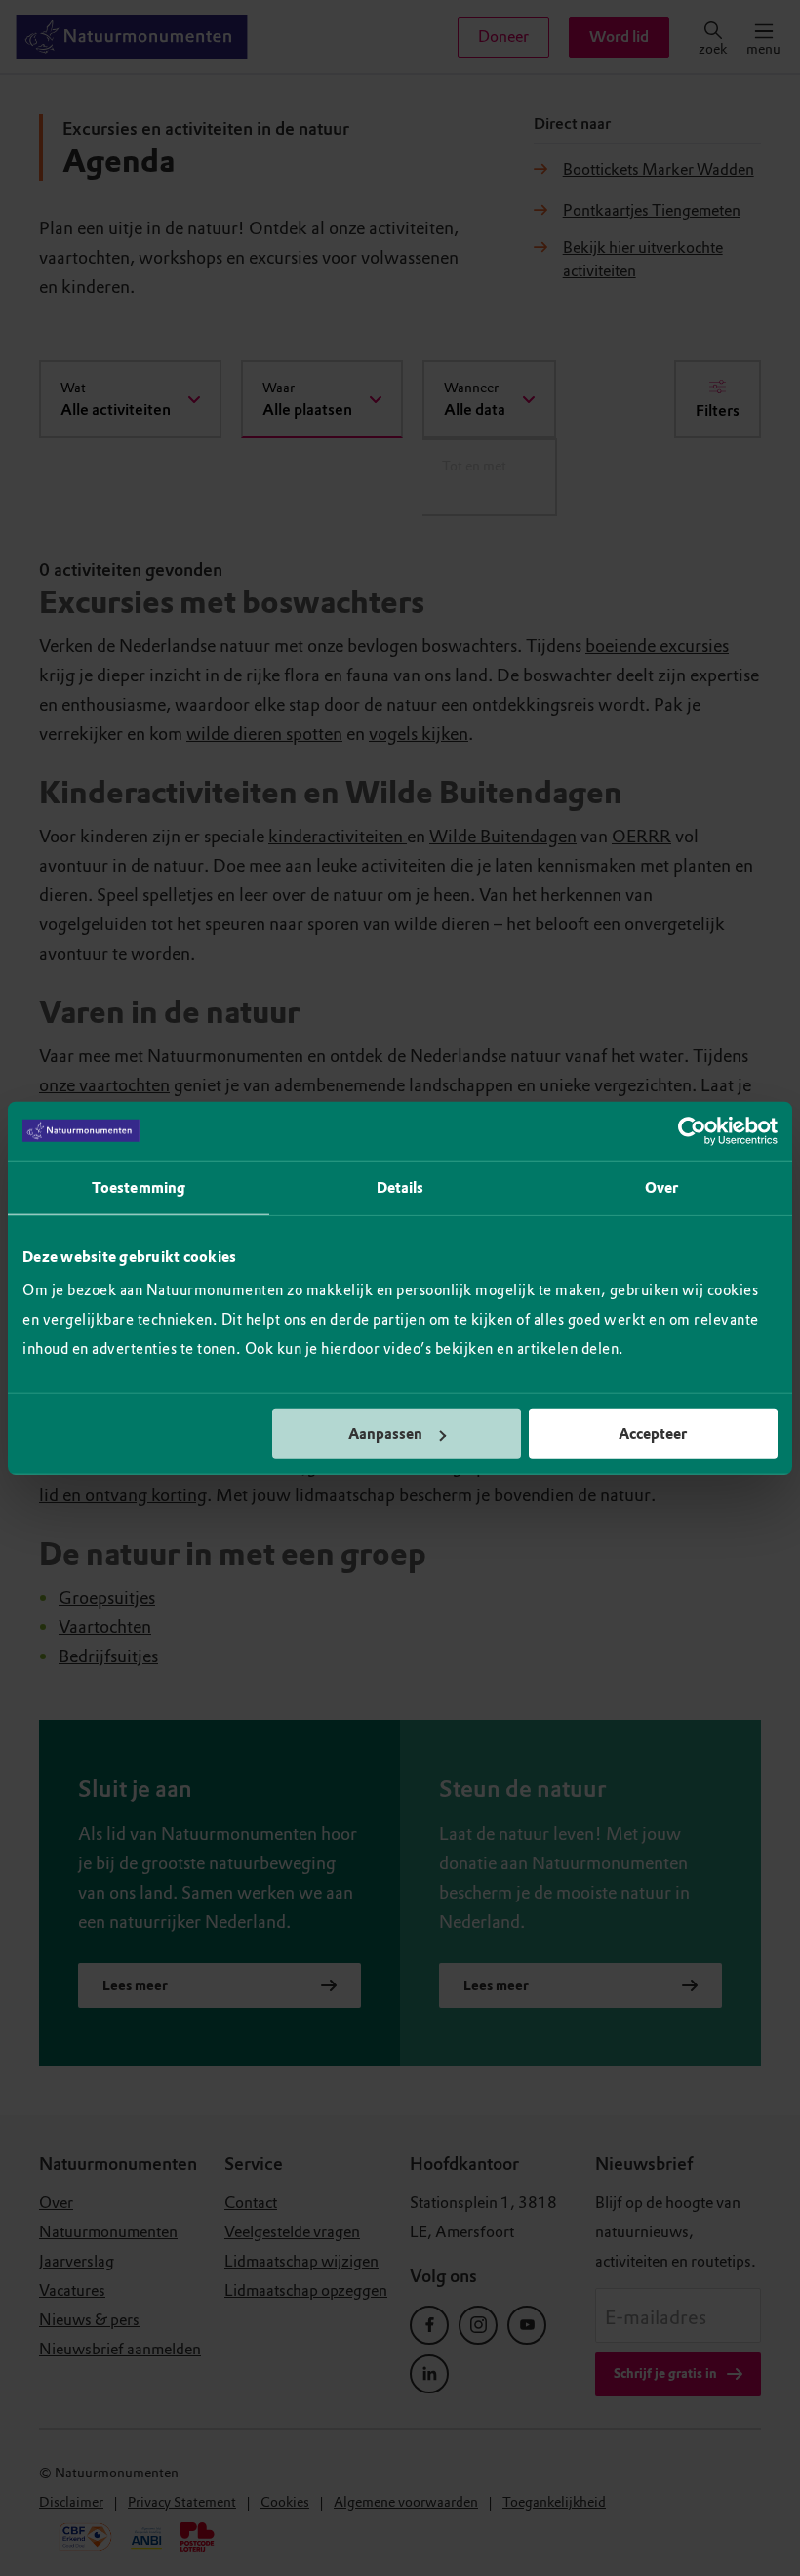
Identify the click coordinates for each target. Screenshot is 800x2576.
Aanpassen (385, 1434)
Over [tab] (661, 1187)
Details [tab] (400, 1187)
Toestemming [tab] (139, 1187)
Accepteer (653, 1434)
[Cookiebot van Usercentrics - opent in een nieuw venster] (692, 1130)
